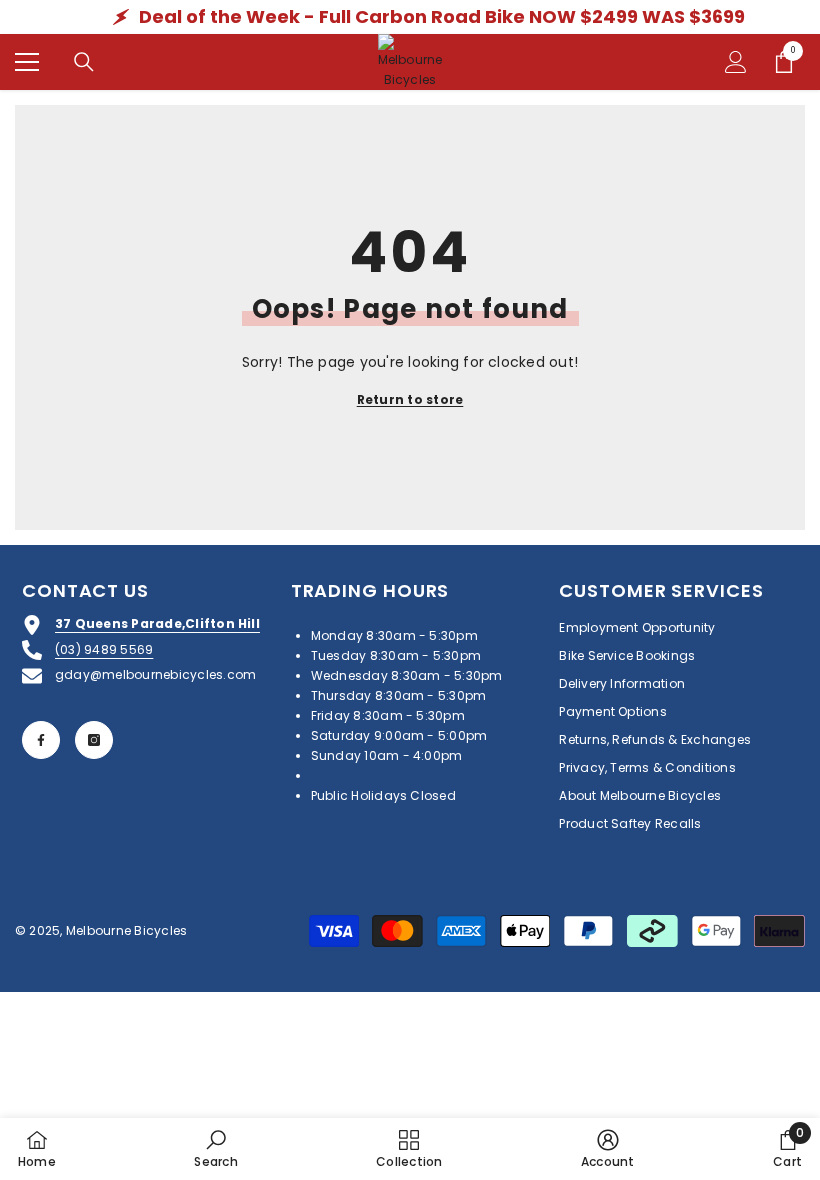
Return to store (410, 399)
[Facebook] (41, 740)
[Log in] (736, 62)
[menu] (27, 62)
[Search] (84, 62)
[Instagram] (94, 740)
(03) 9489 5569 (104, 649)
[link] (215, 1148)
